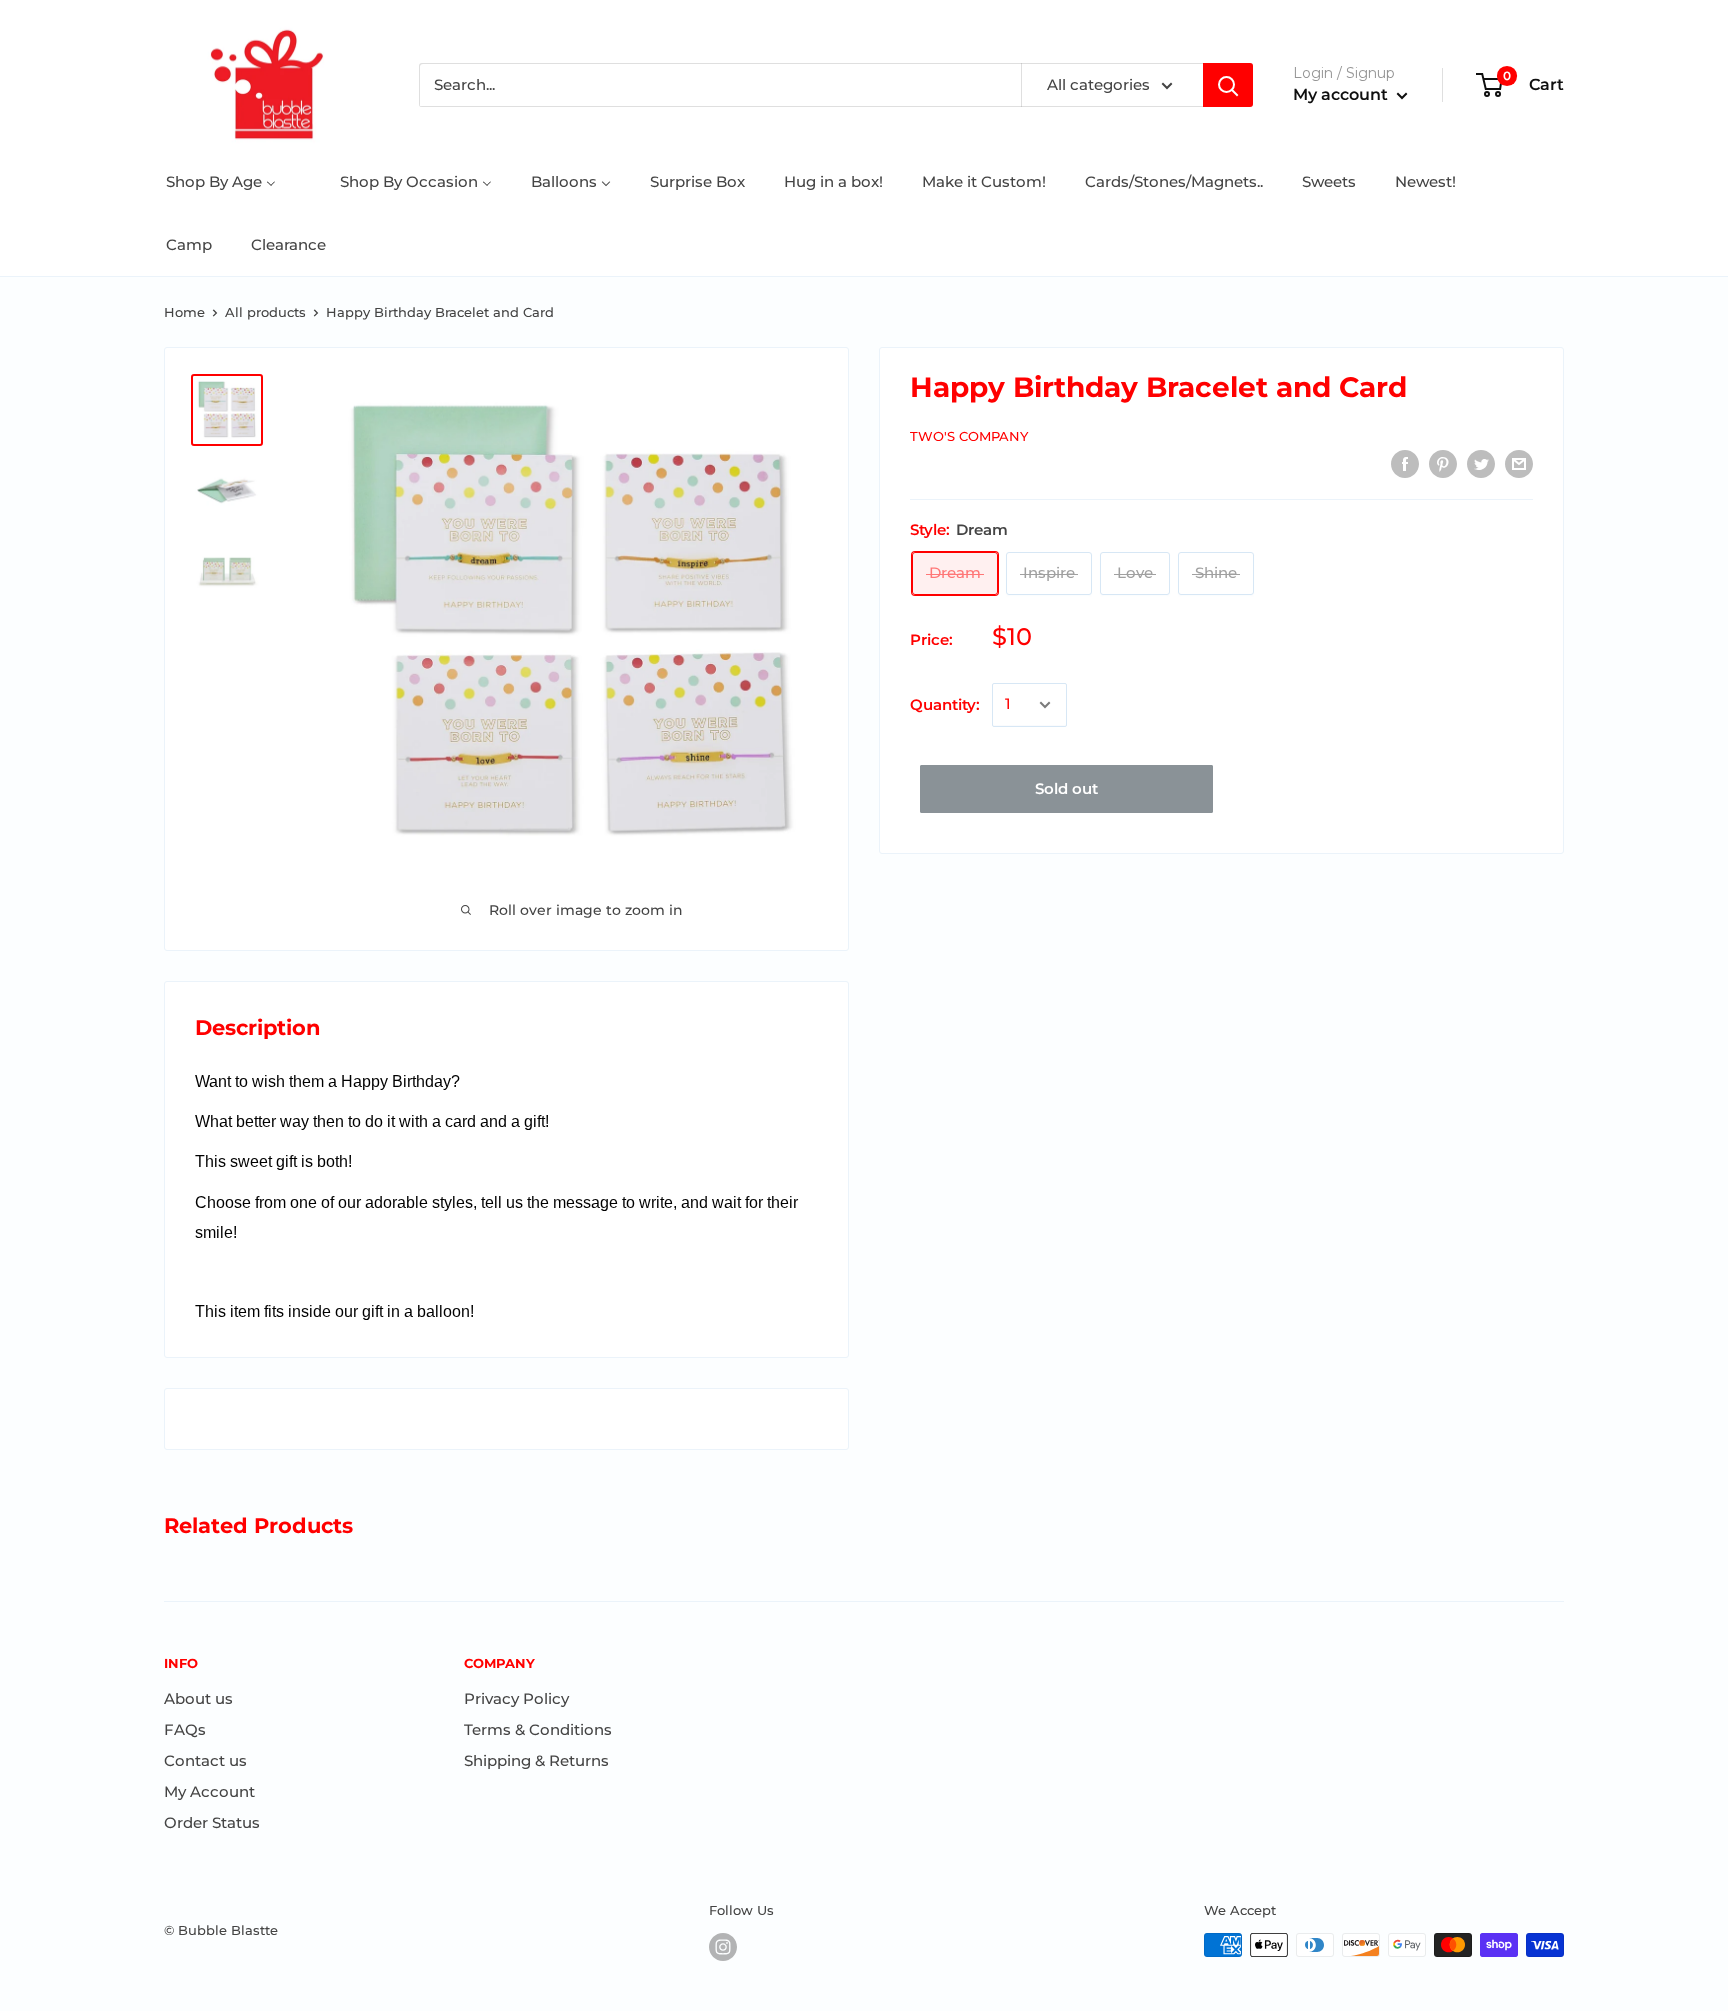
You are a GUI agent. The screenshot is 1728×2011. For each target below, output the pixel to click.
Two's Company (969, 436)
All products (265, 312)
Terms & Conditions (538, 1729)
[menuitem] (221, 181)
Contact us (205, 1760)
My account (1342, 94)
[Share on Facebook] (1405, 463)
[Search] (1228, 85)
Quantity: (945, 704)
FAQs (185, 1729)
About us (198, 1698)
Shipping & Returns (536, 1760)
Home (184, 312)
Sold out (1066, 788)
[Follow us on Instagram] (723, 1947)
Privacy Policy (516, 1698)
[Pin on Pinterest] (1443, 463)
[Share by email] (1519, 463)
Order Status (212, 1822)
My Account (209, 1791)
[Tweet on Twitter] (1481, 463)
